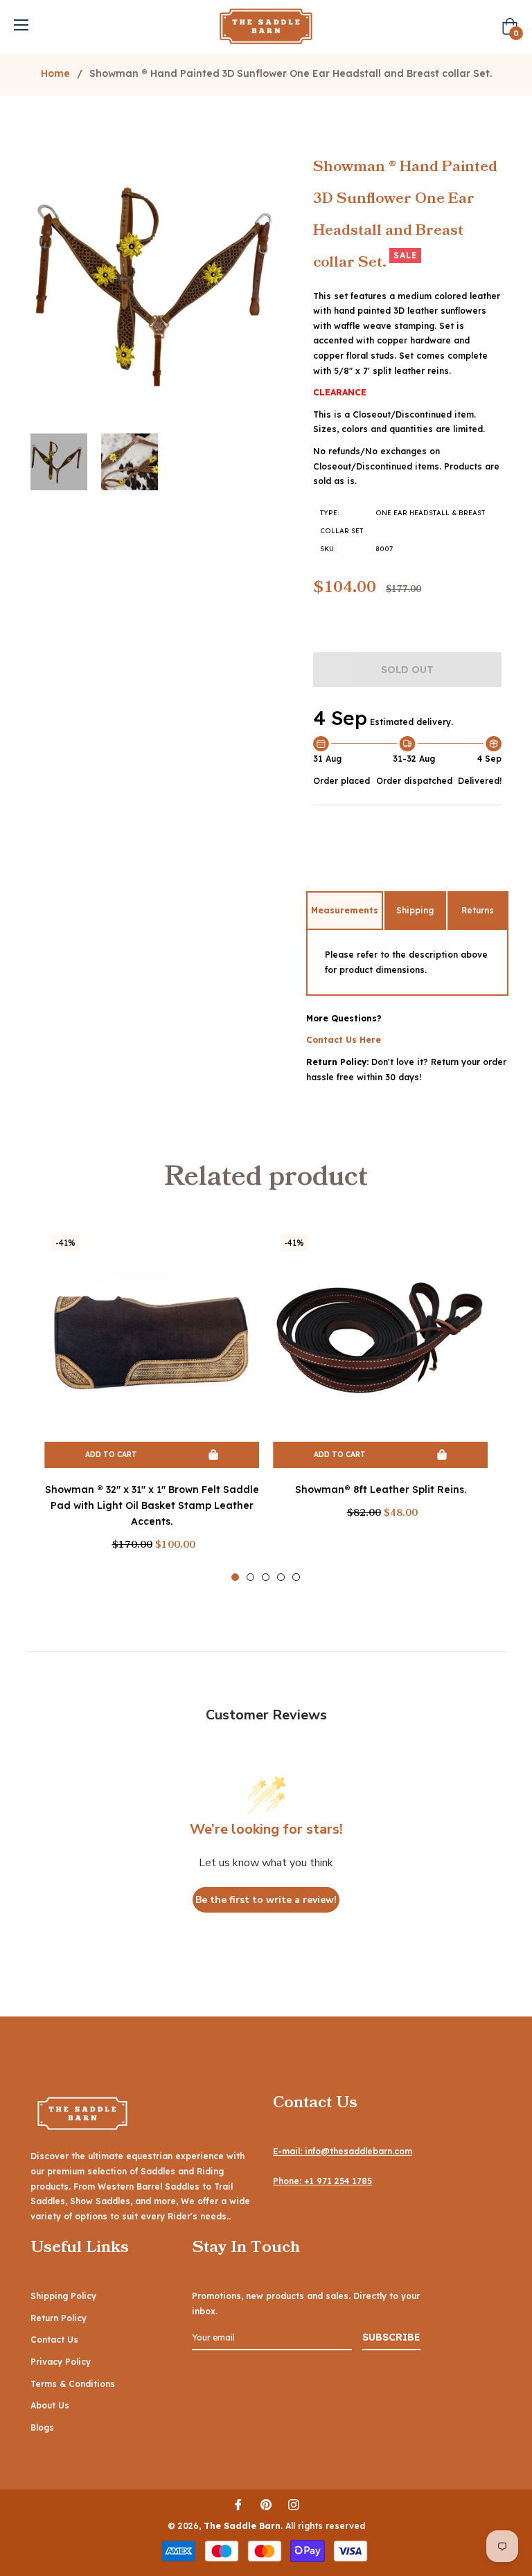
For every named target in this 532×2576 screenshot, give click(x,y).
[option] (152, 1404)
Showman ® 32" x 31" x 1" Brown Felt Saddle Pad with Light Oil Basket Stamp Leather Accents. (152, 1505)
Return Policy (59, 2318)
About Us (50, 2405)
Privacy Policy (61, 2362)
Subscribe (391, 2337)
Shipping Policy (63, 2296)
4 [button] (281, 1577)
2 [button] (250, 1577)
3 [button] (266, 1577)
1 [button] (235, 1577)
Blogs (42, 2427)
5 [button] (296, 1577)
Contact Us (54, 2340)
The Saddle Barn (242, 2526)
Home (55, 73)
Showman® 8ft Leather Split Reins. (381, 1490)
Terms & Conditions (73, 2384)
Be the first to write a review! (266, 1900)
